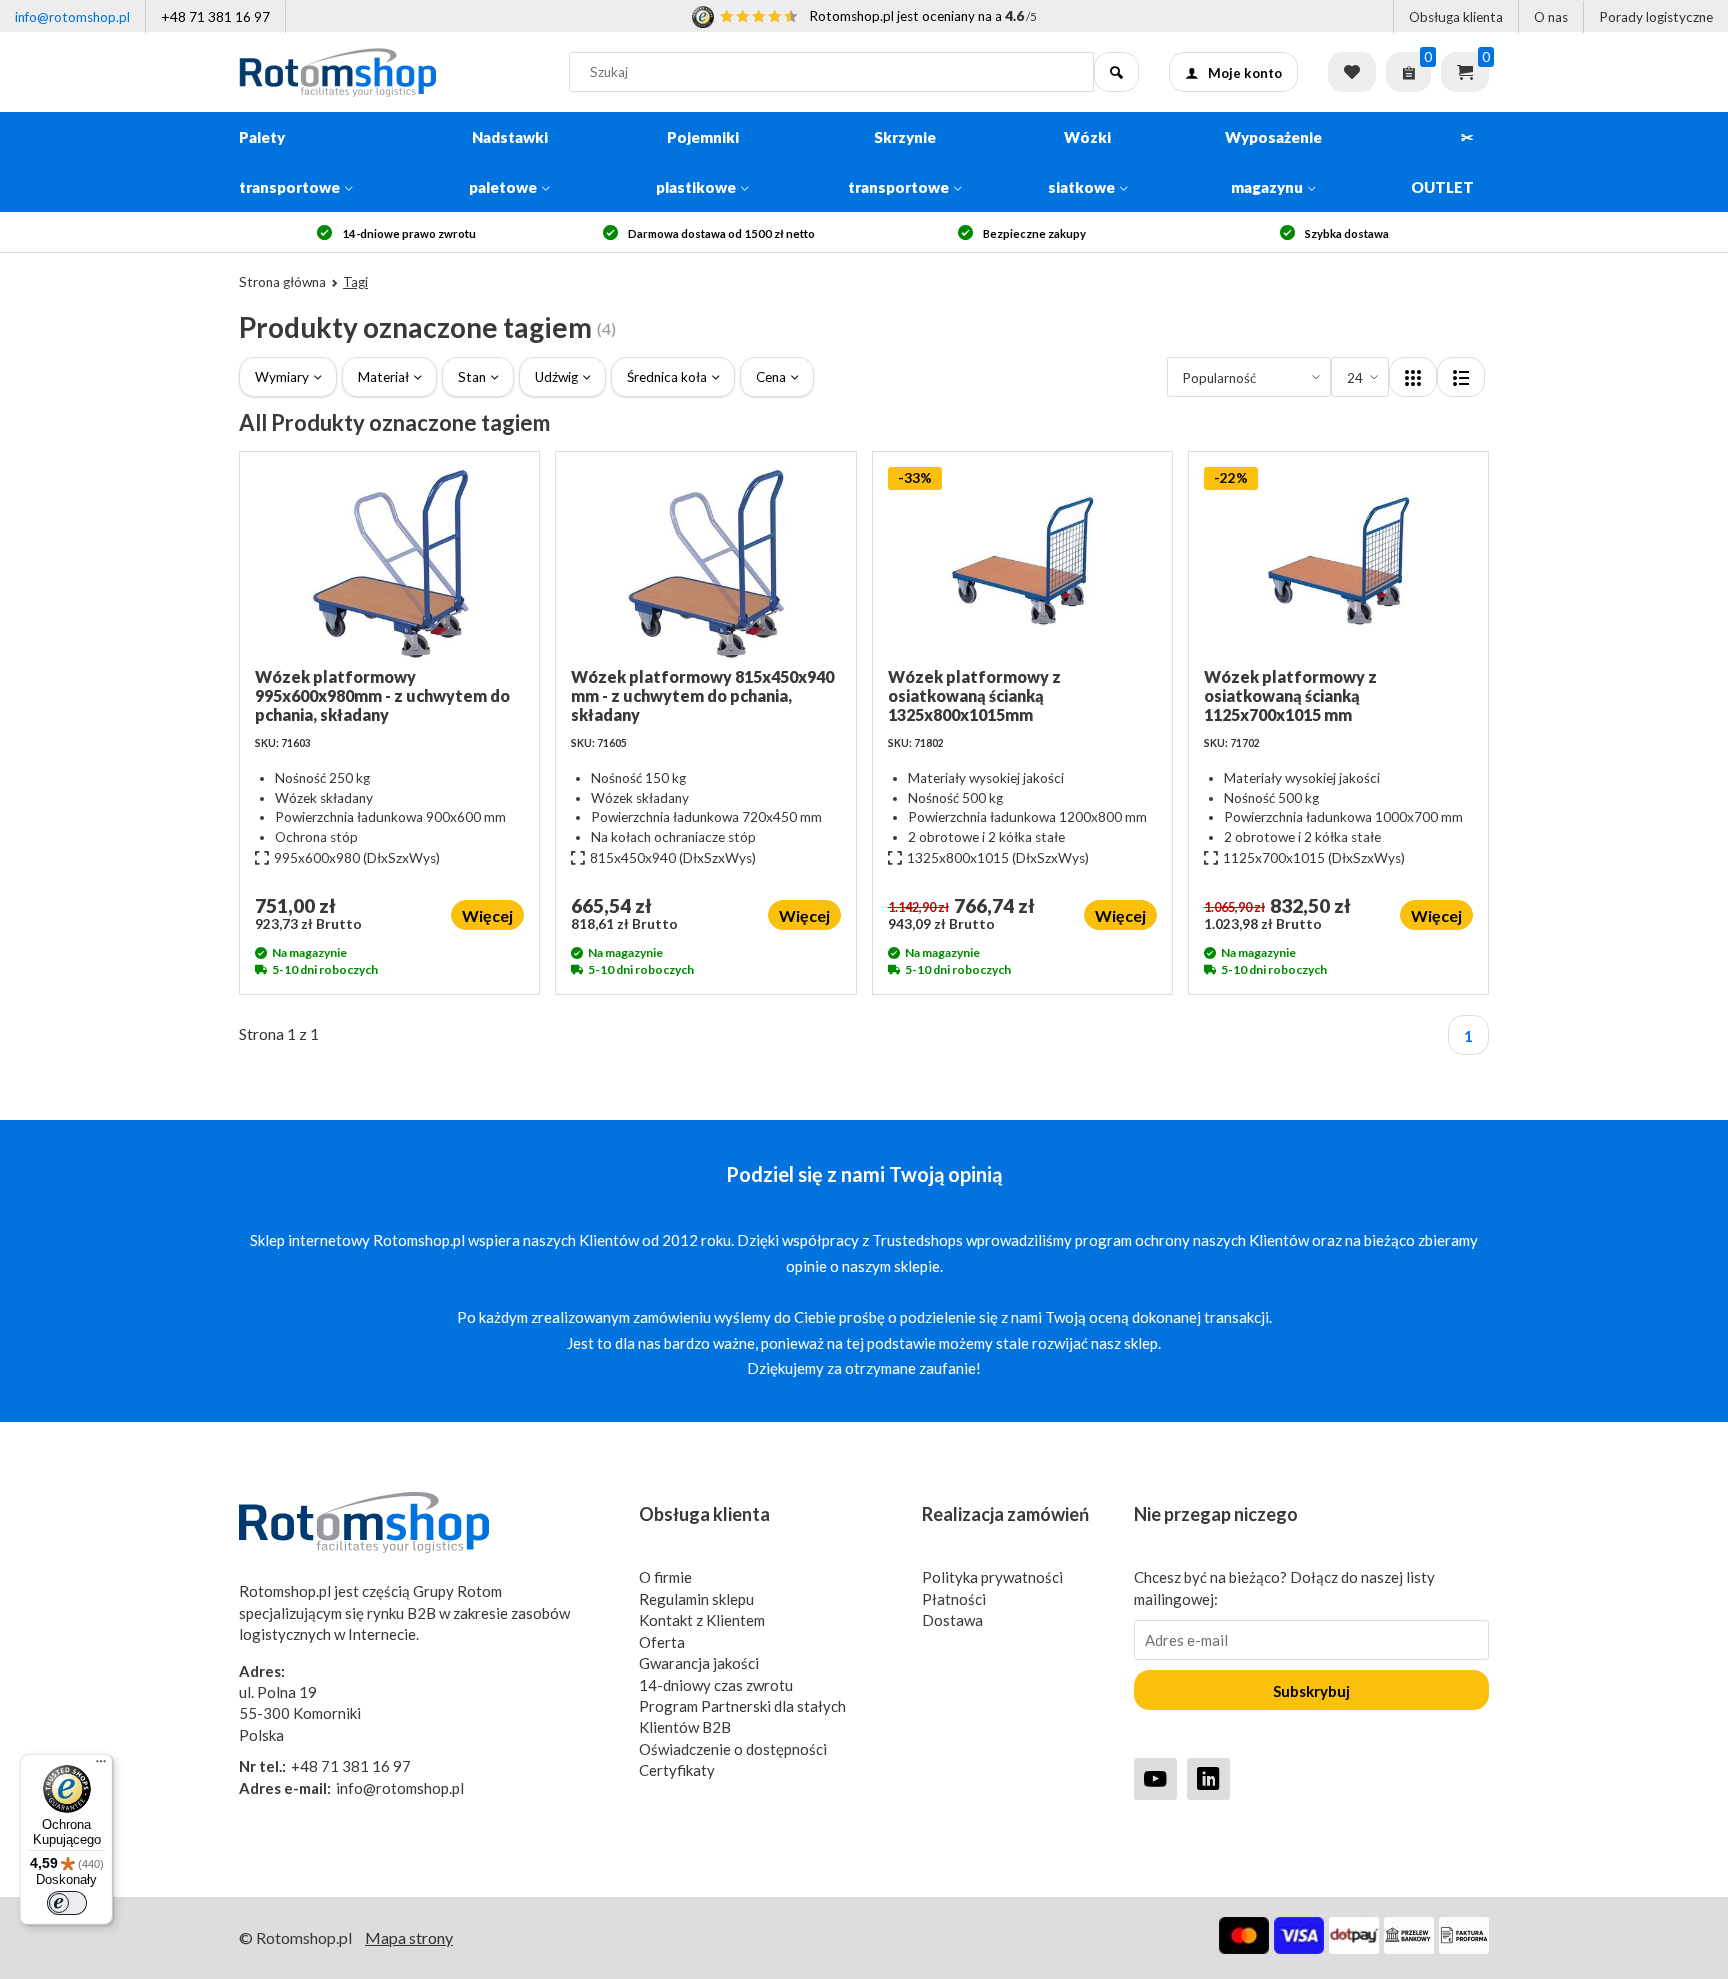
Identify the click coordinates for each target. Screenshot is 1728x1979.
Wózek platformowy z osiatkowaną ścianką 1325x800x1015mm (974, 695)
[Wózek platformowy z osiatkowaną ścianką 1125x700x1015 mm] (1338, 567)
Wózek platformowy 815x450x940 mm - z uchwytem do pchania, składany (702, 695)
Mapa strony (409, 1937)
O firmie (665, 1577)
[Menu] (101, 1766)
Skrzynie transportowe (898, 162)
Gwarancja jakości (699, 1663)
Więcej (487, 915)
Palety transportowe (289, 162)
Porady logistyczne (1656, 17)
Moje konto (1245, 73)
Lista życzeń (1352, 72)
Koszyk (1465, 72)
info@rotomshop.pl (72, 17)
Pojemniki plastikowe (697, 162)
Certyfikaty (677, 1770)
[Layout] (1413, 377)
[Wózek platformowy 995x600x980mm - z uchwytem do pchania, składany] (389, 567)
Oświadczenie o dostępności (733, 1749)
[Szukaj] (1116, 72)
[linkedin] (1208, 1778)
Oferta (662, 1642)
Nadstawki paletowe (508, 162)
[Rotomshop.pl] (389, 72)
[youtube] (1155, 1778)
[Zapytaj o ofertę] (1408, 72)
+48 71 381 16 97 (215, 17)
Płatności (954, 1599)
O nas (1551, 17)
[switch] (67, 1903)
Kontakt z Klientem (702, 1620)
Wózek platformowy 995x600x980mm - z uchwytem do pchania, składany (382, 695)
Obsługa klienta (1456, 17)
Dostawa (952, 1620)
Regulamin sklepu (696, 1599)
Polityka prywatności (992, 1577)
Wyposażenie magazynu (1273, 162)
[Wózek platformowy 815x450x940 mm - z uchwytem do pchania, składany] (705, 567)
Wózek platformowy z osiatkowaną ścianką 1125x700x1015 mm (1290, 695)
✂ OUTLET (1442, 162)
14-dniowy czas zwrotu (716, 1685)
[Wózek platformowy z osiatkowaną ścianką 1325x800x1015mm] (1022, 567)
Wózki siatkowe (1081, 162)
